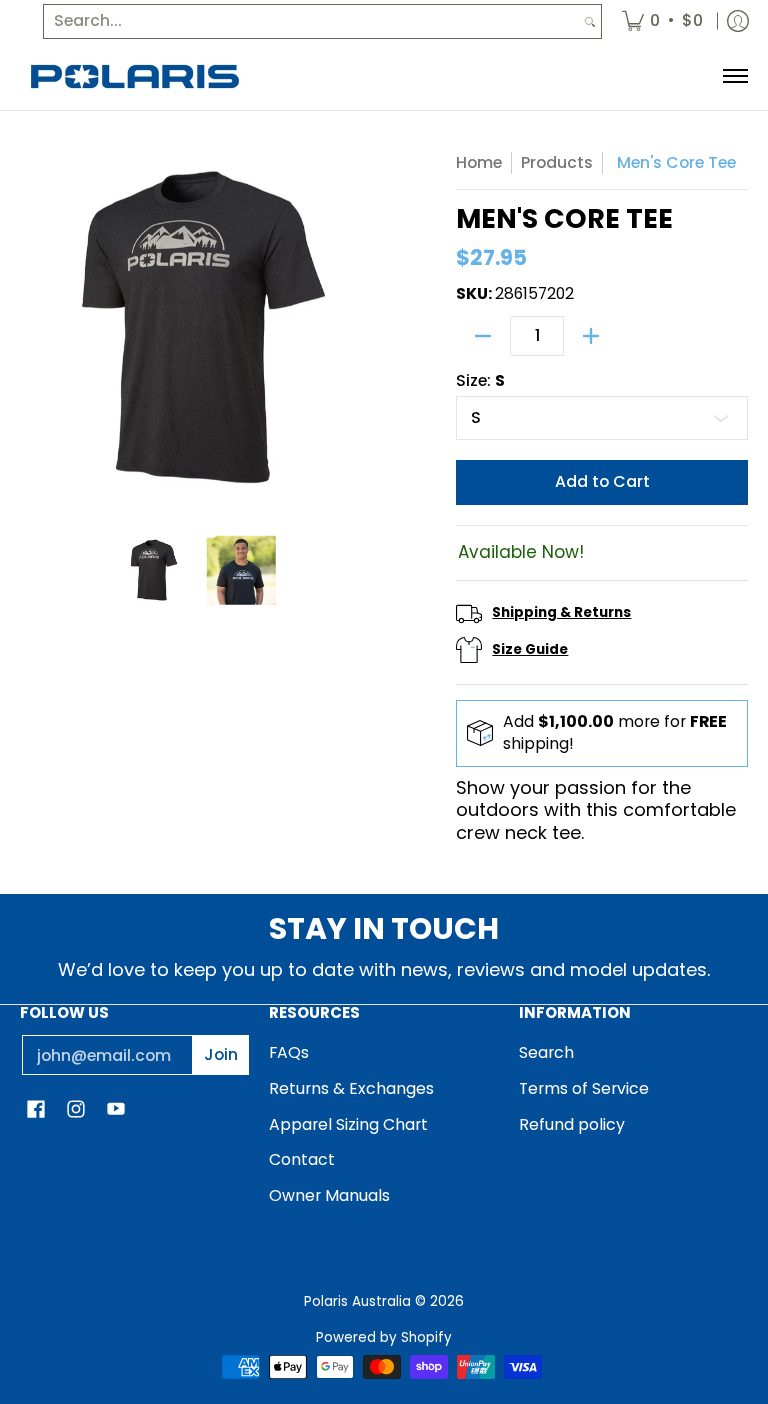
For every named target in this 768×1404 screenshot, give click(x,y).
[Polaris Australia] (135, 76)
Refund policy (572, 1124)
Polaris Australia (357, 1301)
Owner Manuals (329, 1195)
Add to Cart (602, 481)
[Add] (591, 336)
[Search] (590, 21)
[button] (36, 1111)
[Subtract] (483, 336)
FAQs (289, 1052)
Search (546, 1052)
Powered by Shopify (384, 1337)
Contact (302, 1159)
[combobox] (311, 21)
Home (479, 162)
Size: (480, 381)
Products (557, 162)
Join (221, 1054)
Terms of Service (584, 1088)
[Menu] (734, 76)
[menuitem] (662, 21)
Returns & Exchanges (351, 1088)
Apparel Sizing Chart (348, 1124)
